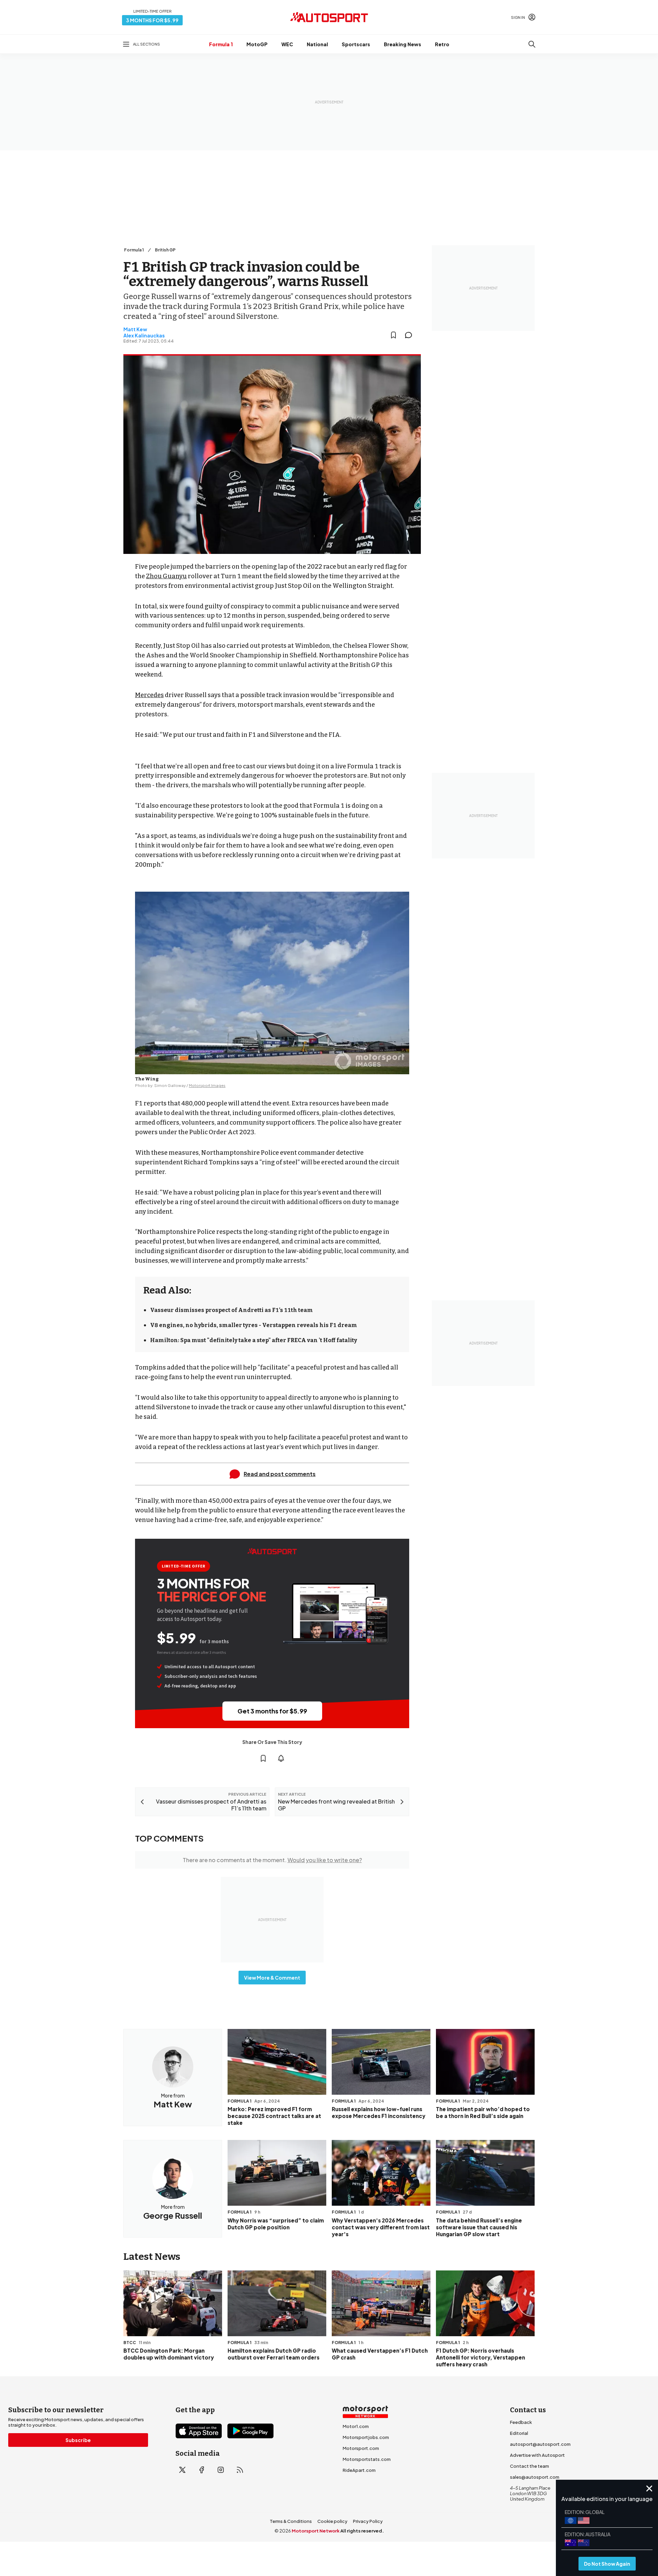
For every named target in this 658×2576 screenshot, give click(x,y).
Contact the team (529, 2466)
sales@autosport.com (535, 2477)
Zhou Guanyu (166, 576)
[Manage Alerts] (281, 1758)
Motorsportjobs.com (366, 2437)
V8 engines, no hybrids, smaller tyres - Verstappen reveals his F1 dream (254, 1325)
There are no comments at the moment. (272, 1860)
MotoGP (257, 44)
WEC (287, 44)
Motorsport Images (207, 1085)
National (317, 44)
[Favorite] (393, 335)
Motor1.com (356, 2426)
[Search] (532, 44)
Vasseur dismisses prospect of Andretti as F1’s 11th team (231, 1310)
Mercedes (149, 695)
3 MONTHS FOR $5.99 (152, 20)
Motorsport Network (316, 2531)
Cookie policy (332, 2521)
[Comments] (411, 335)
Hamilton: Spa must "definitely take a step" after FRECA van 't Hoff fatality (254, 1340)
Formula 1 (221, 44)
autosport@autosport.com (540, 2444)
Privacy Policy (368, 2521)
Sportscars (356, 44)
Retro (442, 44)
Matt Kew (135, 329)
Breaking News (403, 44)
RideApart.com (359, 2470)
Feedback (521, 2422)
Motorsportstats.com (367, 2459)
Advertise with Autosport (537, 2455)
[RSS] (240, 2470)
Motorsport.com (361, 2448)
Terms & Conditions (291, 2521)
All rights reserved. (362, 2531)
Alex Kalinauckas (144, 335)
